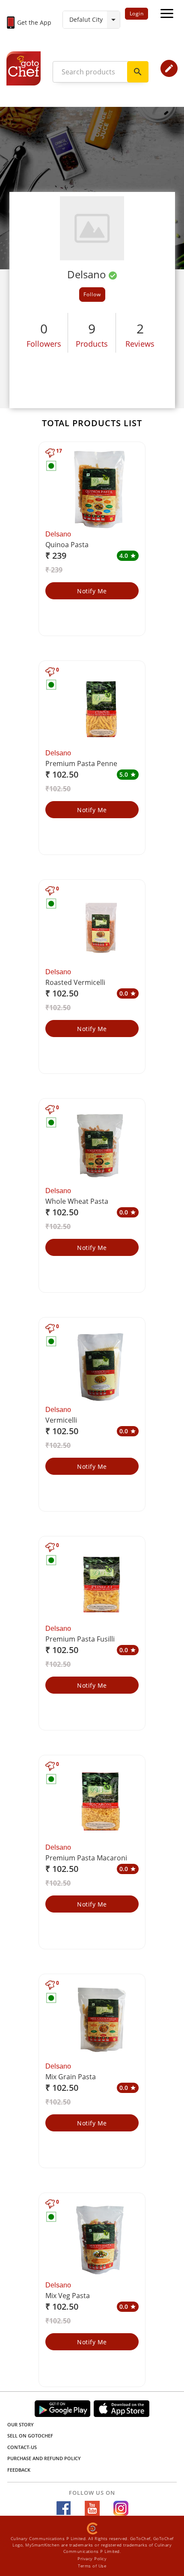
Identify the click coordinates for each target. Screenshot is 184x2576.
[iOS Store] (122, 2409)
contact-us (22, 2447)
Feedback (19, 2470)
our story (21, 2424)
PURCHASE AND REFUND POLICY (44, 2458)
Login (137, 13)
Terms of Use (92, 2566)
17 (59, 451)
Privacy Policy (92, 2558)
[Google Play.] (62, 2409)
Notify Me (92, 591)
